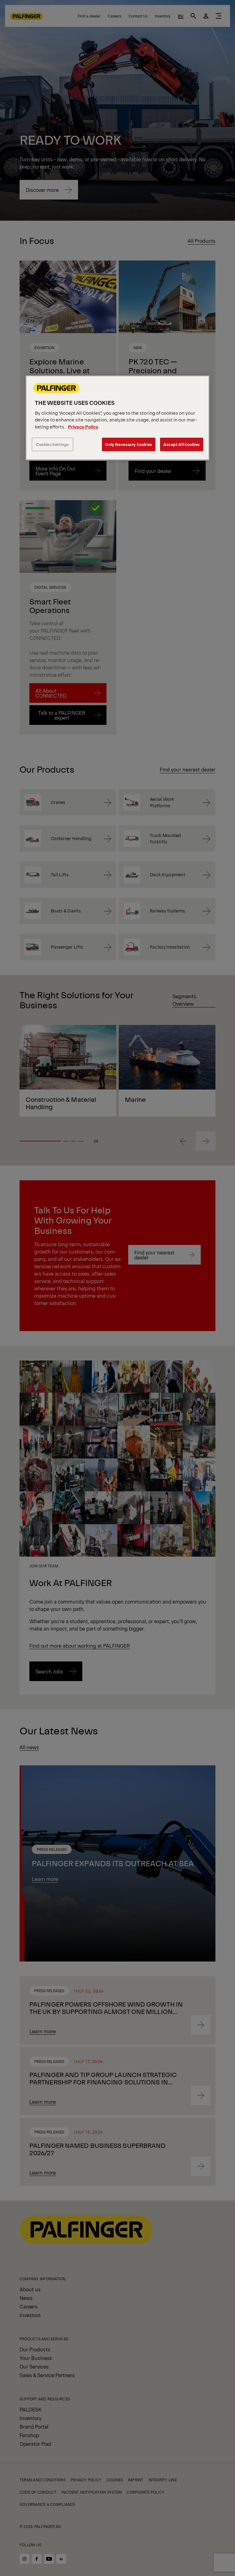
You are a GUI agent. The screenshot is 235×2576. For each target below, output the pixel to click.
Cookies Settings (52, 445)
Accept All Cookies (182, 445)
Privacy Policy (83, 426)
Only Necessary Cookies (129, 445)
